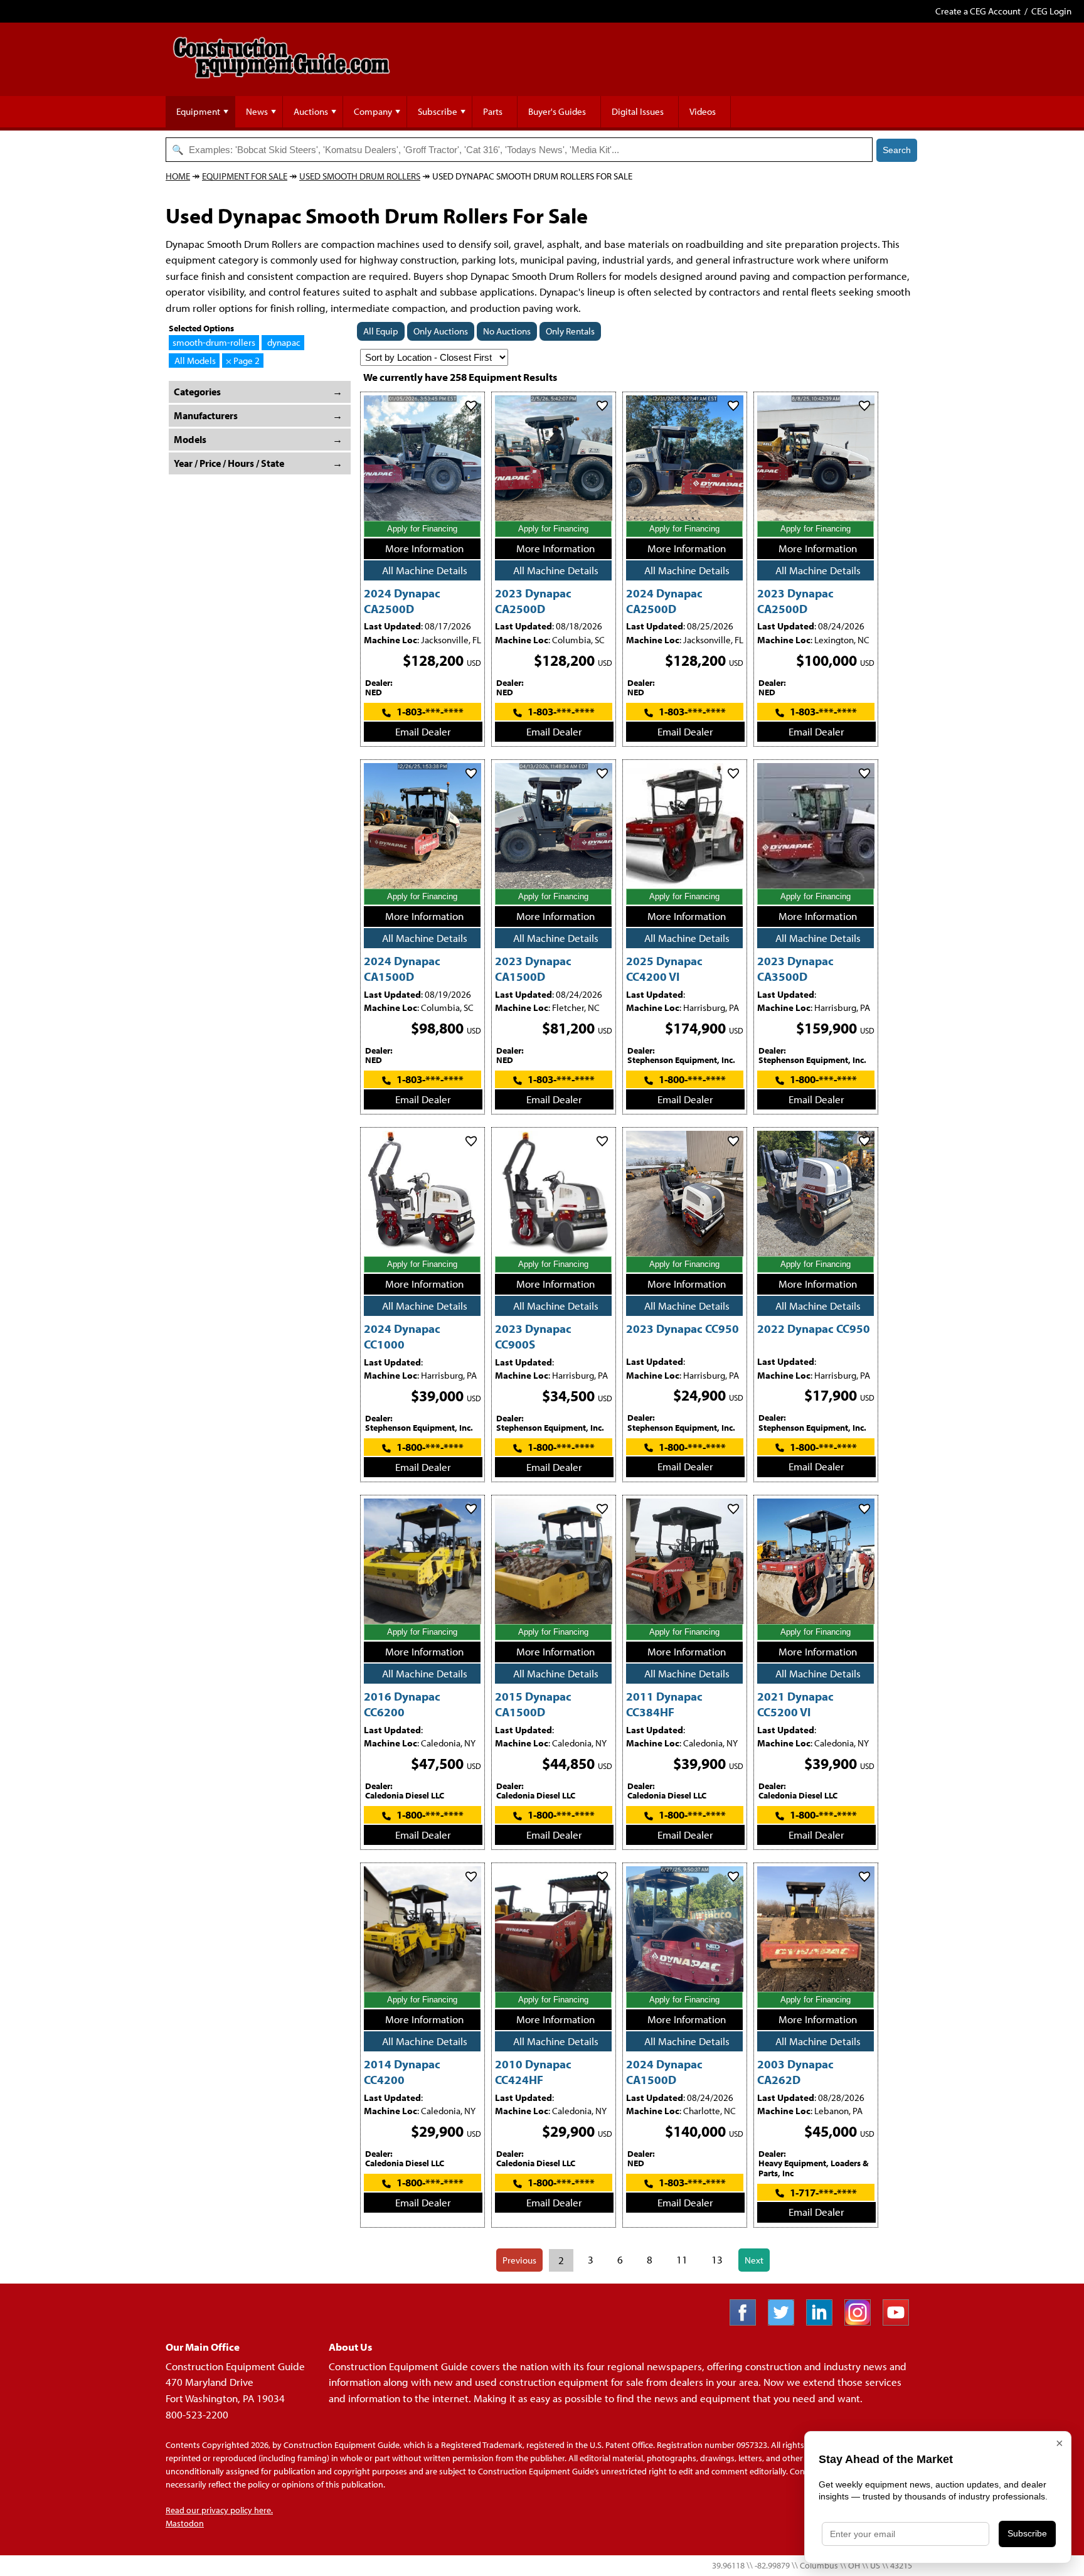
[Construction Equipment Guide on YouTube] (901, 2322)
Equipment (198, 111)
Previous (519, 2260)
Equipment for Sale (245, 176)
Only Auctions (441, 331)
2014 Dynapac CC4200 (402, 2071)
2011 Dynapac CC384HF (664, 1704)
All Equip (381, 331)
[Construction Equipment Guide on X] (786, 2322)
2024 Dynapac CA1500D (402, 968)
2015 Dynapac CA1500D (533, 1704)
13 (717, 2259)
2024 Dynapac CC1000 (402, 1336)
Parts (493, 111)
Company (373, 111)
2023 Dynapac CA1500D (533, 968)
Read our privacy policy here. (219, 2510)
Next (754, 2260)
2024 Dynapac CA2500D (402, 601)
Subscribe (438, 111)
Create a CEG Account (978, 11)
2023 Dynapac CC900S (533, 1336)
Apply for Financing (422, 529)
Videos (703, 111)
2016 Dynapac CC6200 (402, 1704)
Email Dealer (423, 731)
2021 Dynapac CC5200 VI (795, 1704)
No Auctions (507, 331)
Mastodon (185, 2523)
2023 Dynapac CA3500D (795, 968)
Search (897, 150)
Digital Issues (638, 111)
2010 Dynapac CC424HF (533, 2071)
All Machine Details (425, 570)
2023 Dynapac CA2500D (533, 601)
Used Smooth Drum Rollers (360, 176)
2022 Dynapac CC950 (814, 1328)
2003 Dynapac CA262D (795, 2071)
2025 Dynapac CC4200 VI (664, 968)
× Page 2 (243, 361)
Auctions (311, 111)
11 (682, 2259)
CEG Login (1051, 11)
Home (178, 176)
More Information (424, 548)
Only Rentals (570, 331)
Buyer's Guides (557, 111)
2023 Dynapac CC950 (683, 1328)
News (257, 111)
